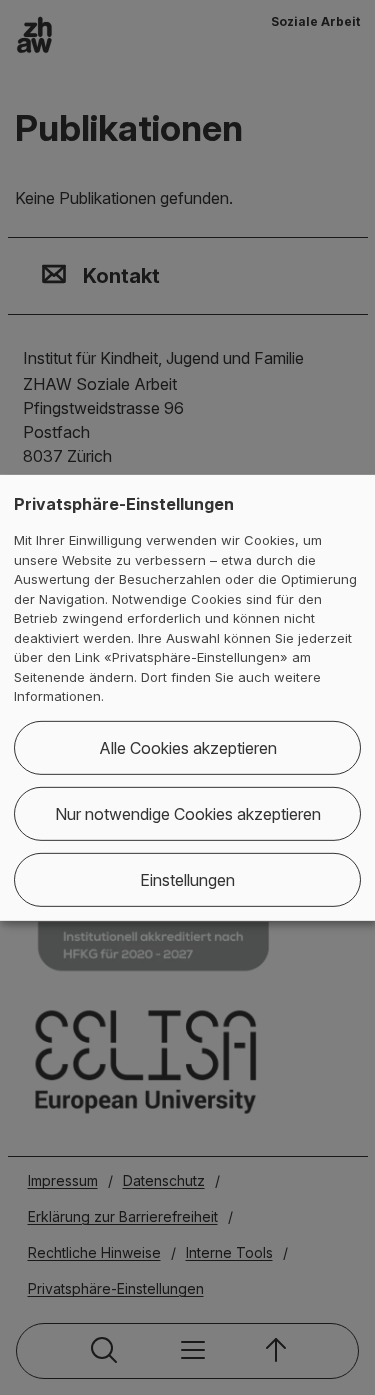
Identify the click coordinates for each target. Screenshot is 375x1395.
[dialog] (187, 697)
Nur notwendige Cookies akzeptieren (188, 814)
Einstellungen (187, 880)
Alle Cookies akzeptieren (188, 748)
